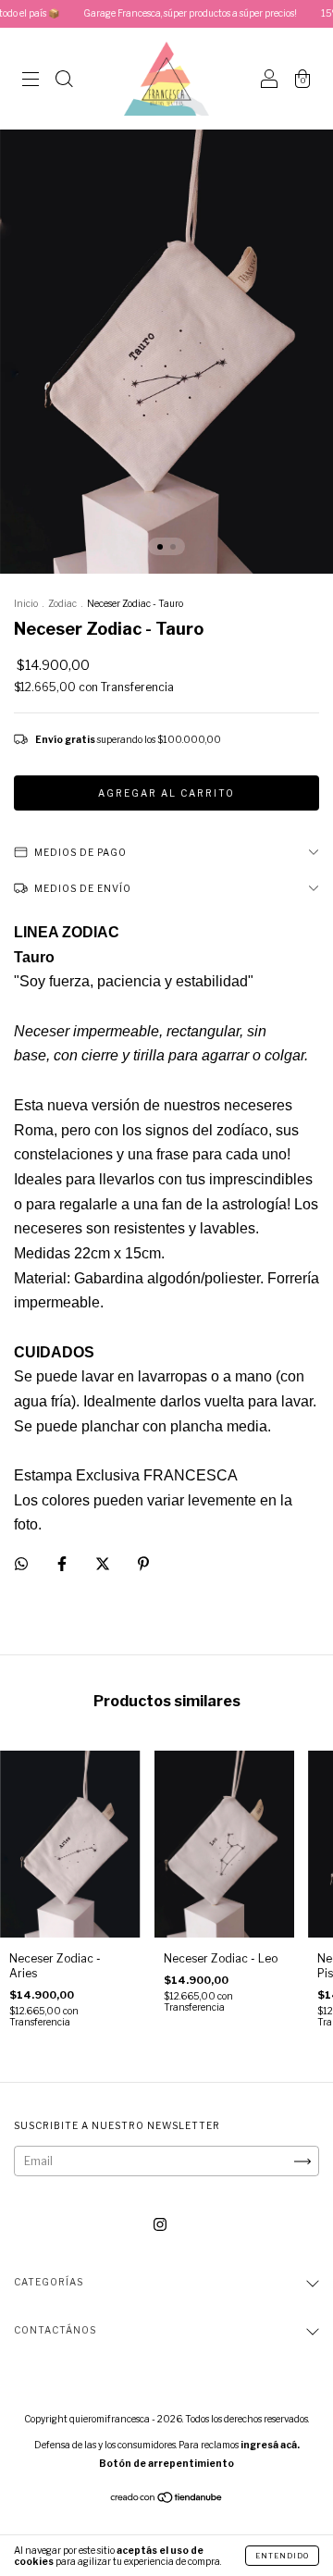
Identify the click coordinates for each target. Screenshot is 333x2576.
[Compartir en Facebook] (63, 1563)
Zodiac (62, 603)
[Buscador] (64, 81)
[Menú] (31, 81)
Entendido (282, 2556)
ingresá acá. (270, 2445)
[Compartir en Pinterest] (143, 1563)
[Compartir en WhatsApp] (21, 1564)
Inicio (26, 603)
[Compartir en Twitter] (104, 1563)
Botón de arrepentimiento (166, 2463)
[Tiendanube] (167, 2500)
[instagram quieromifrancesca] (160, 2225)
